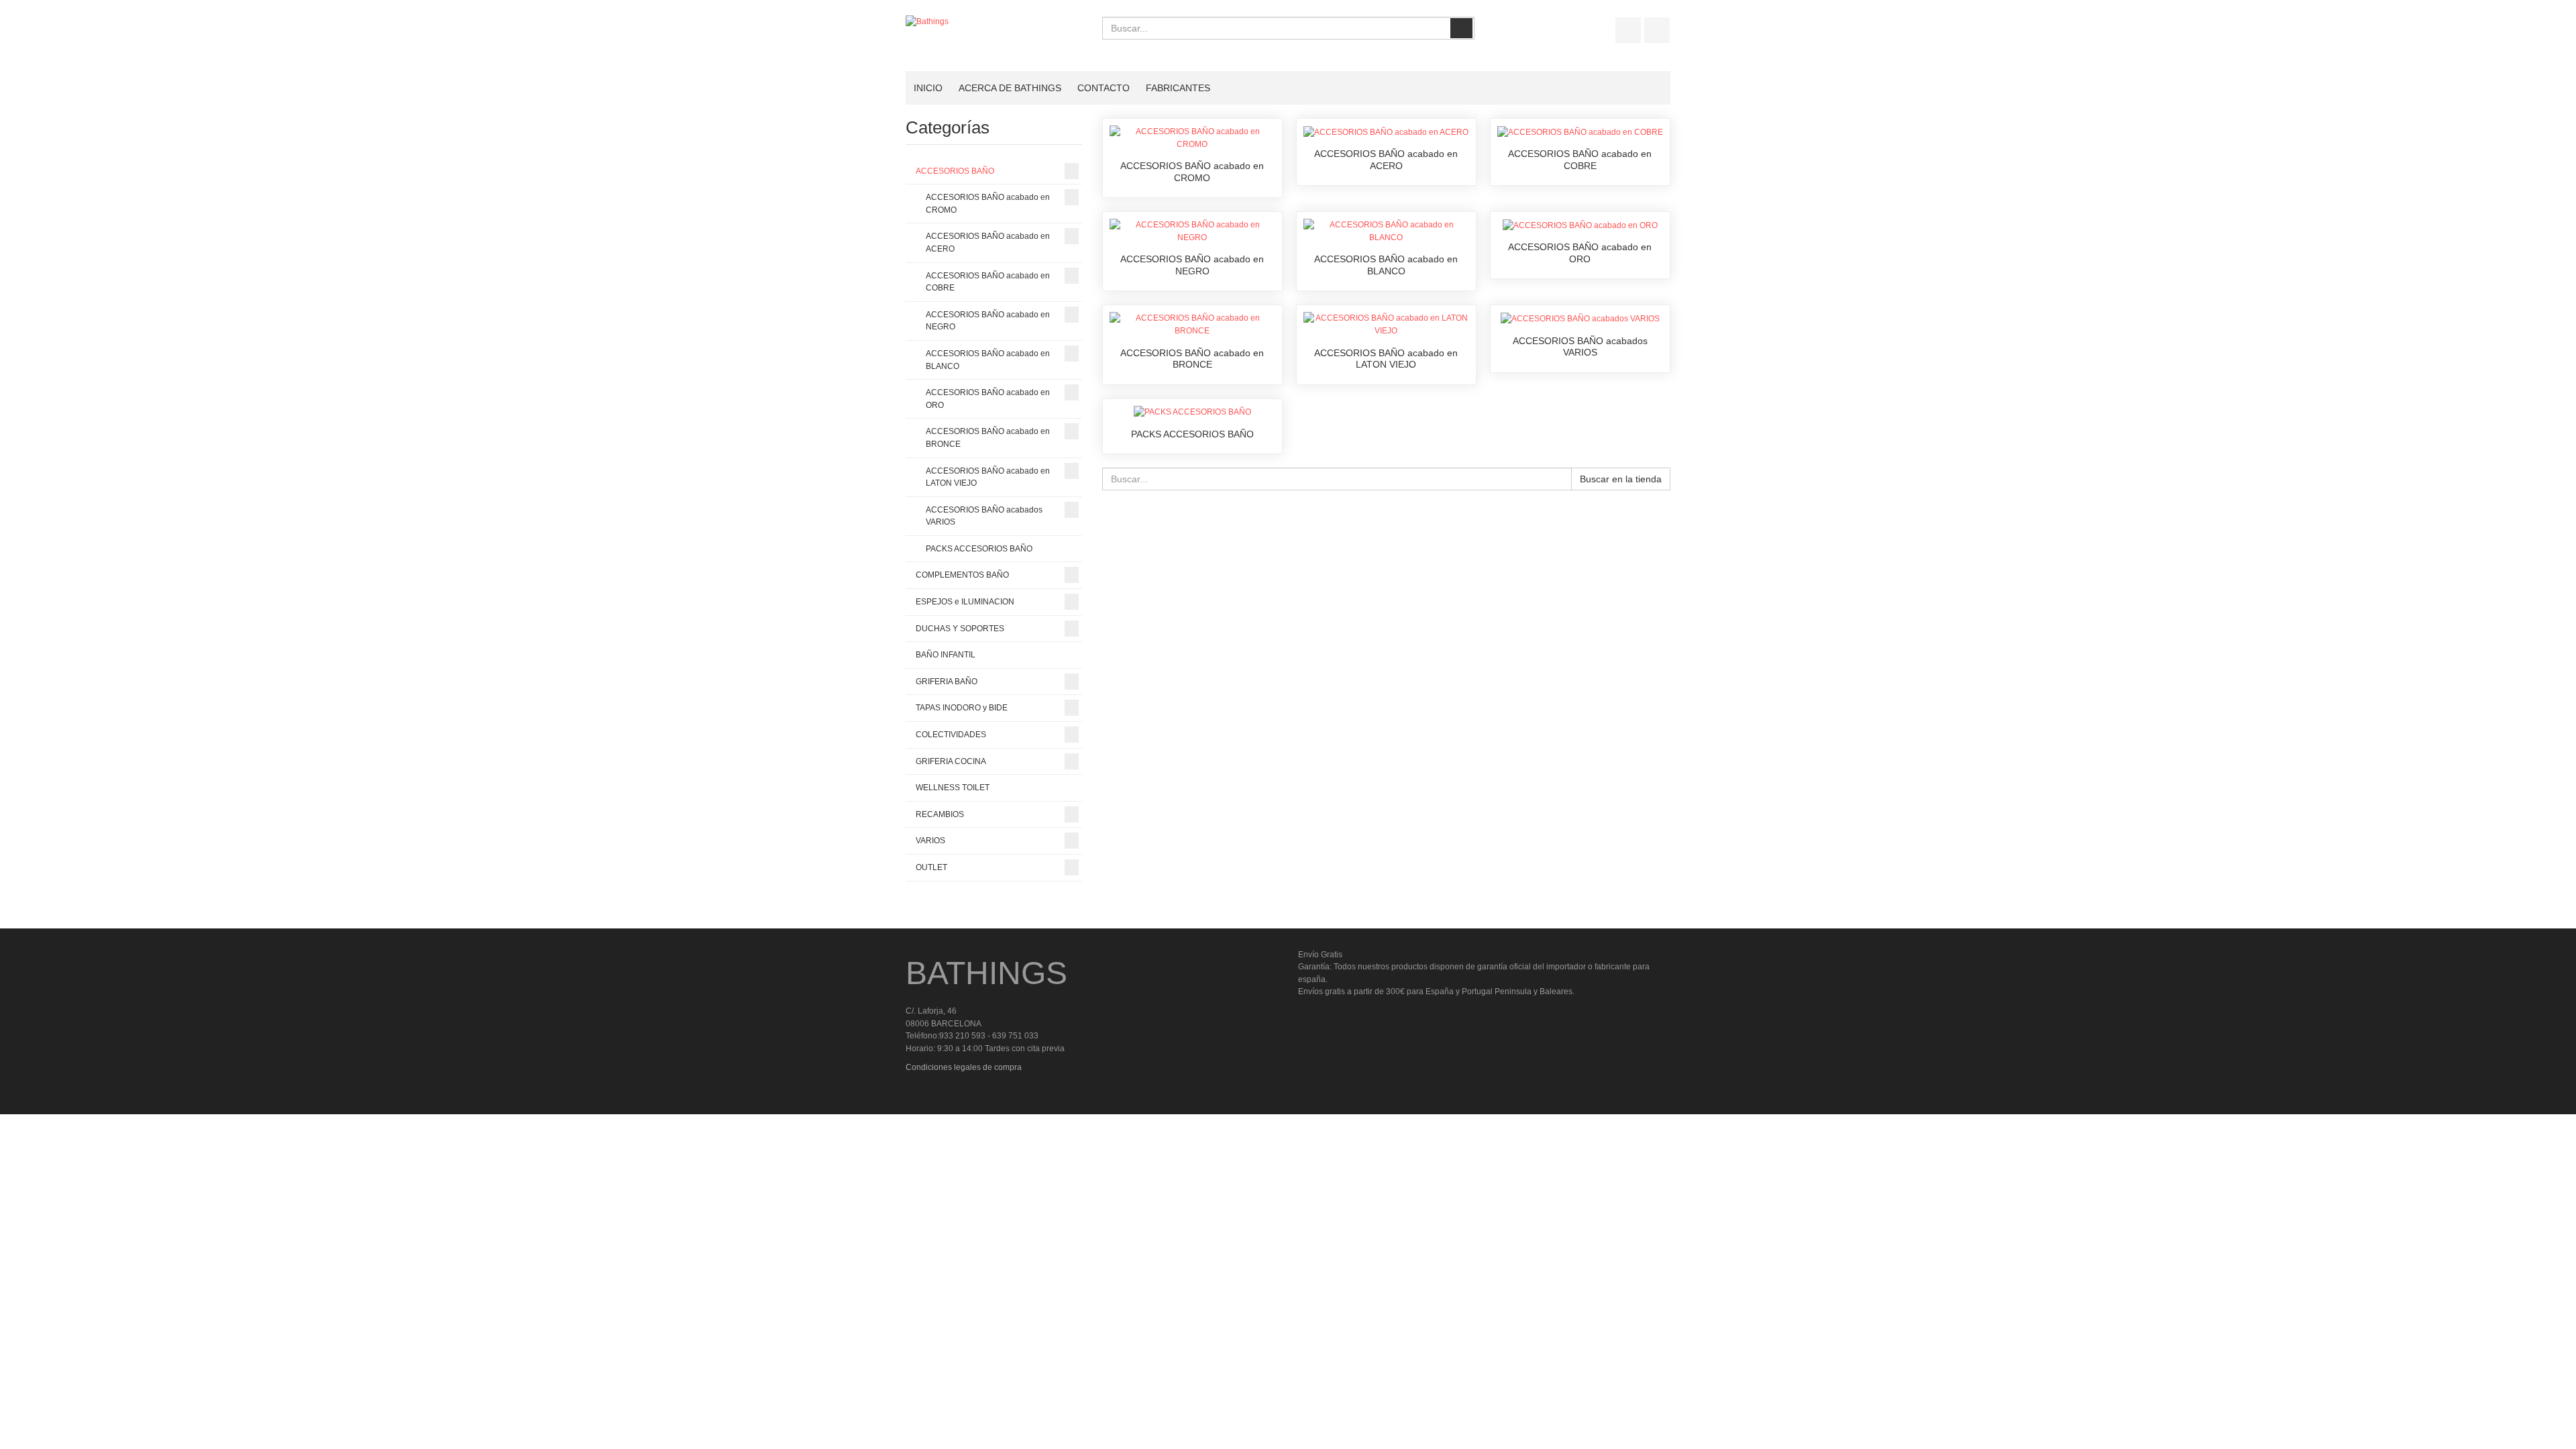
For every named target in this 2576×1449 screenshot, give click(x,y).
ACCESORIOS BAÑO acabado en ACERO (1386, 160)
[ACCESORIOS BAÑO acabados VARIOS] (1580, 318)
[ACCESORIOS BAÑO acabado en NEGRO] (1192, 231)
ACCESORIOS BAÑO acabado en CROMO (1192, 172)
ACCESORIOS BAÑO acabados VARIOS (1580, 347)
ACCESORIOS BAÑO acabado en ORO (1580, 253)
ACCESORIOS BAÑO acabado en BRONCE (1192, 359)
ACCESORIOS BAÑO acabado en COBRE (1580, 160)
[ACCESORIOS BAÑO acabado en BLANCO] (1386, 231)
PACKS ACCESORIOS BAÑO (1192, 434)
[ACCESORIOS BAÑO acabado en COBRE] (1580, 131)
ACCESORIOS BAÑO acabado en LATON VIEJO (1386, 359)
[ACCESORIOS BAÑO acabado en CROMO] (1192, 138)
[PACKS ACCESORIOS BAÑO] (1192, 412)
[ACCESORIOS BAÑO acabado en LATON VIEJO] (1386, 324)
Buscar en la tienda (1621, 479)
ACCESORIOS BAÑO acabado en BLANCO (1386, 265)
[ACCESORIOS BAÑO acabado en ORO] (1580, 225)
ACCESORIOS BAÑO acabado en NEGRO (1192, 265)
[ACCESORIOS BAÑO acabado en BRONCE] (1192, 324)
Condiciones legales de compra (964, 1067)
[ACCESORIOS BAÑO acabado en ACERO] (1386, 131)
